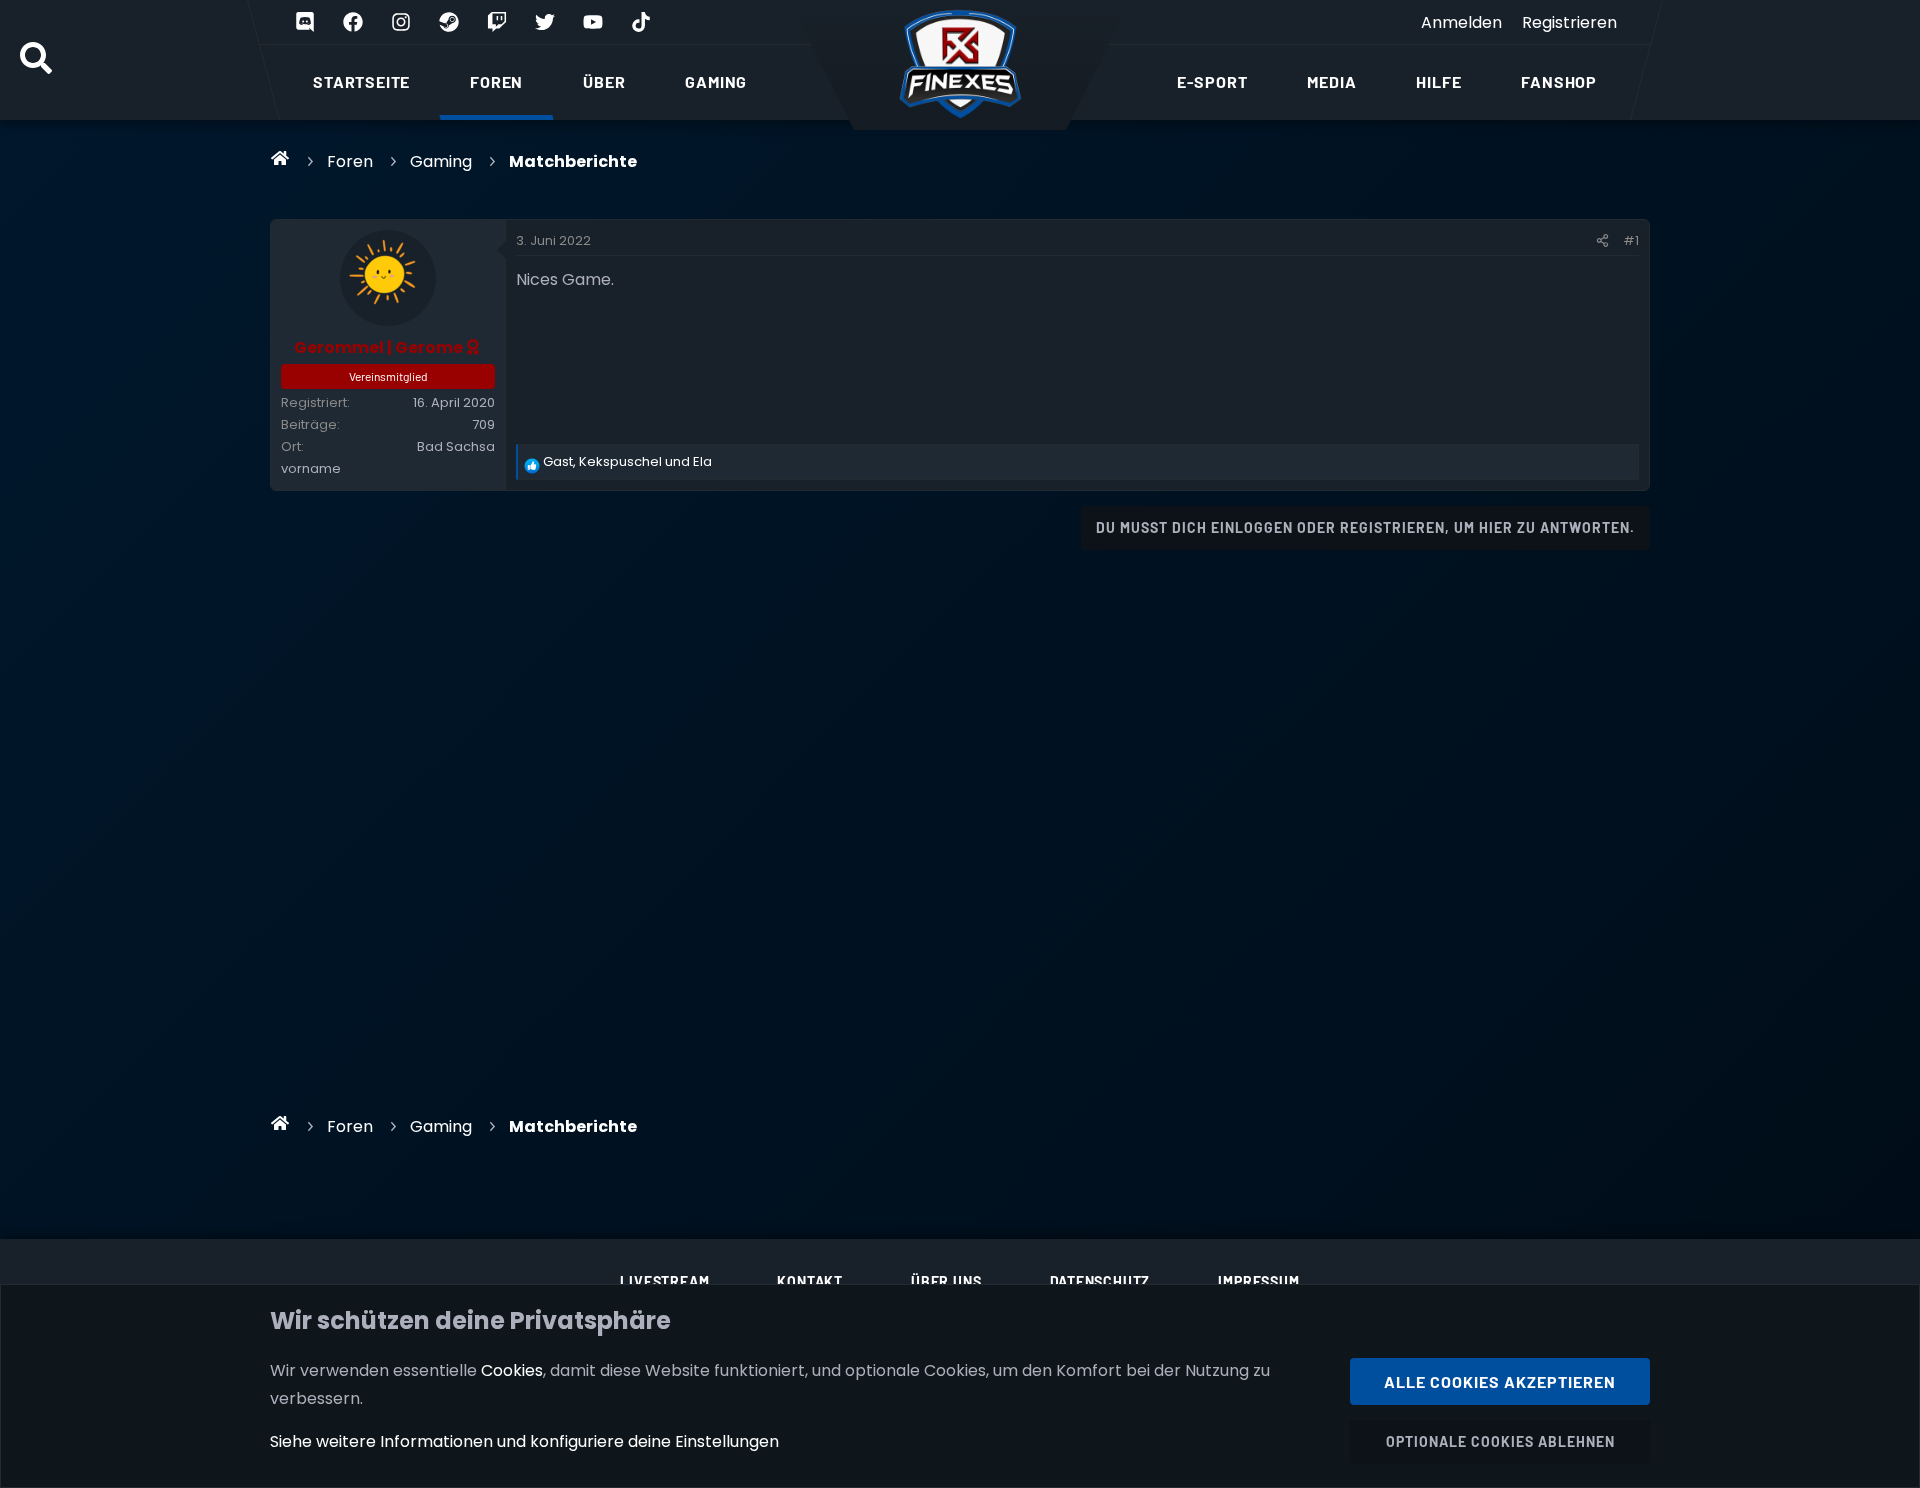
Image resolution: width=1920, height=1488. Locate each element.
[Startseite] (280, 158)
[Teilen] (1602, 241)
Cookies (512, 1370)
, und (627, 461)
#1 (1631, 240)
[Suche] (36, 60)
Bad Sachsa (456, 446)
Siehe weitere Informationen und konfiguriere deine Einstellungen (524, 1441)
